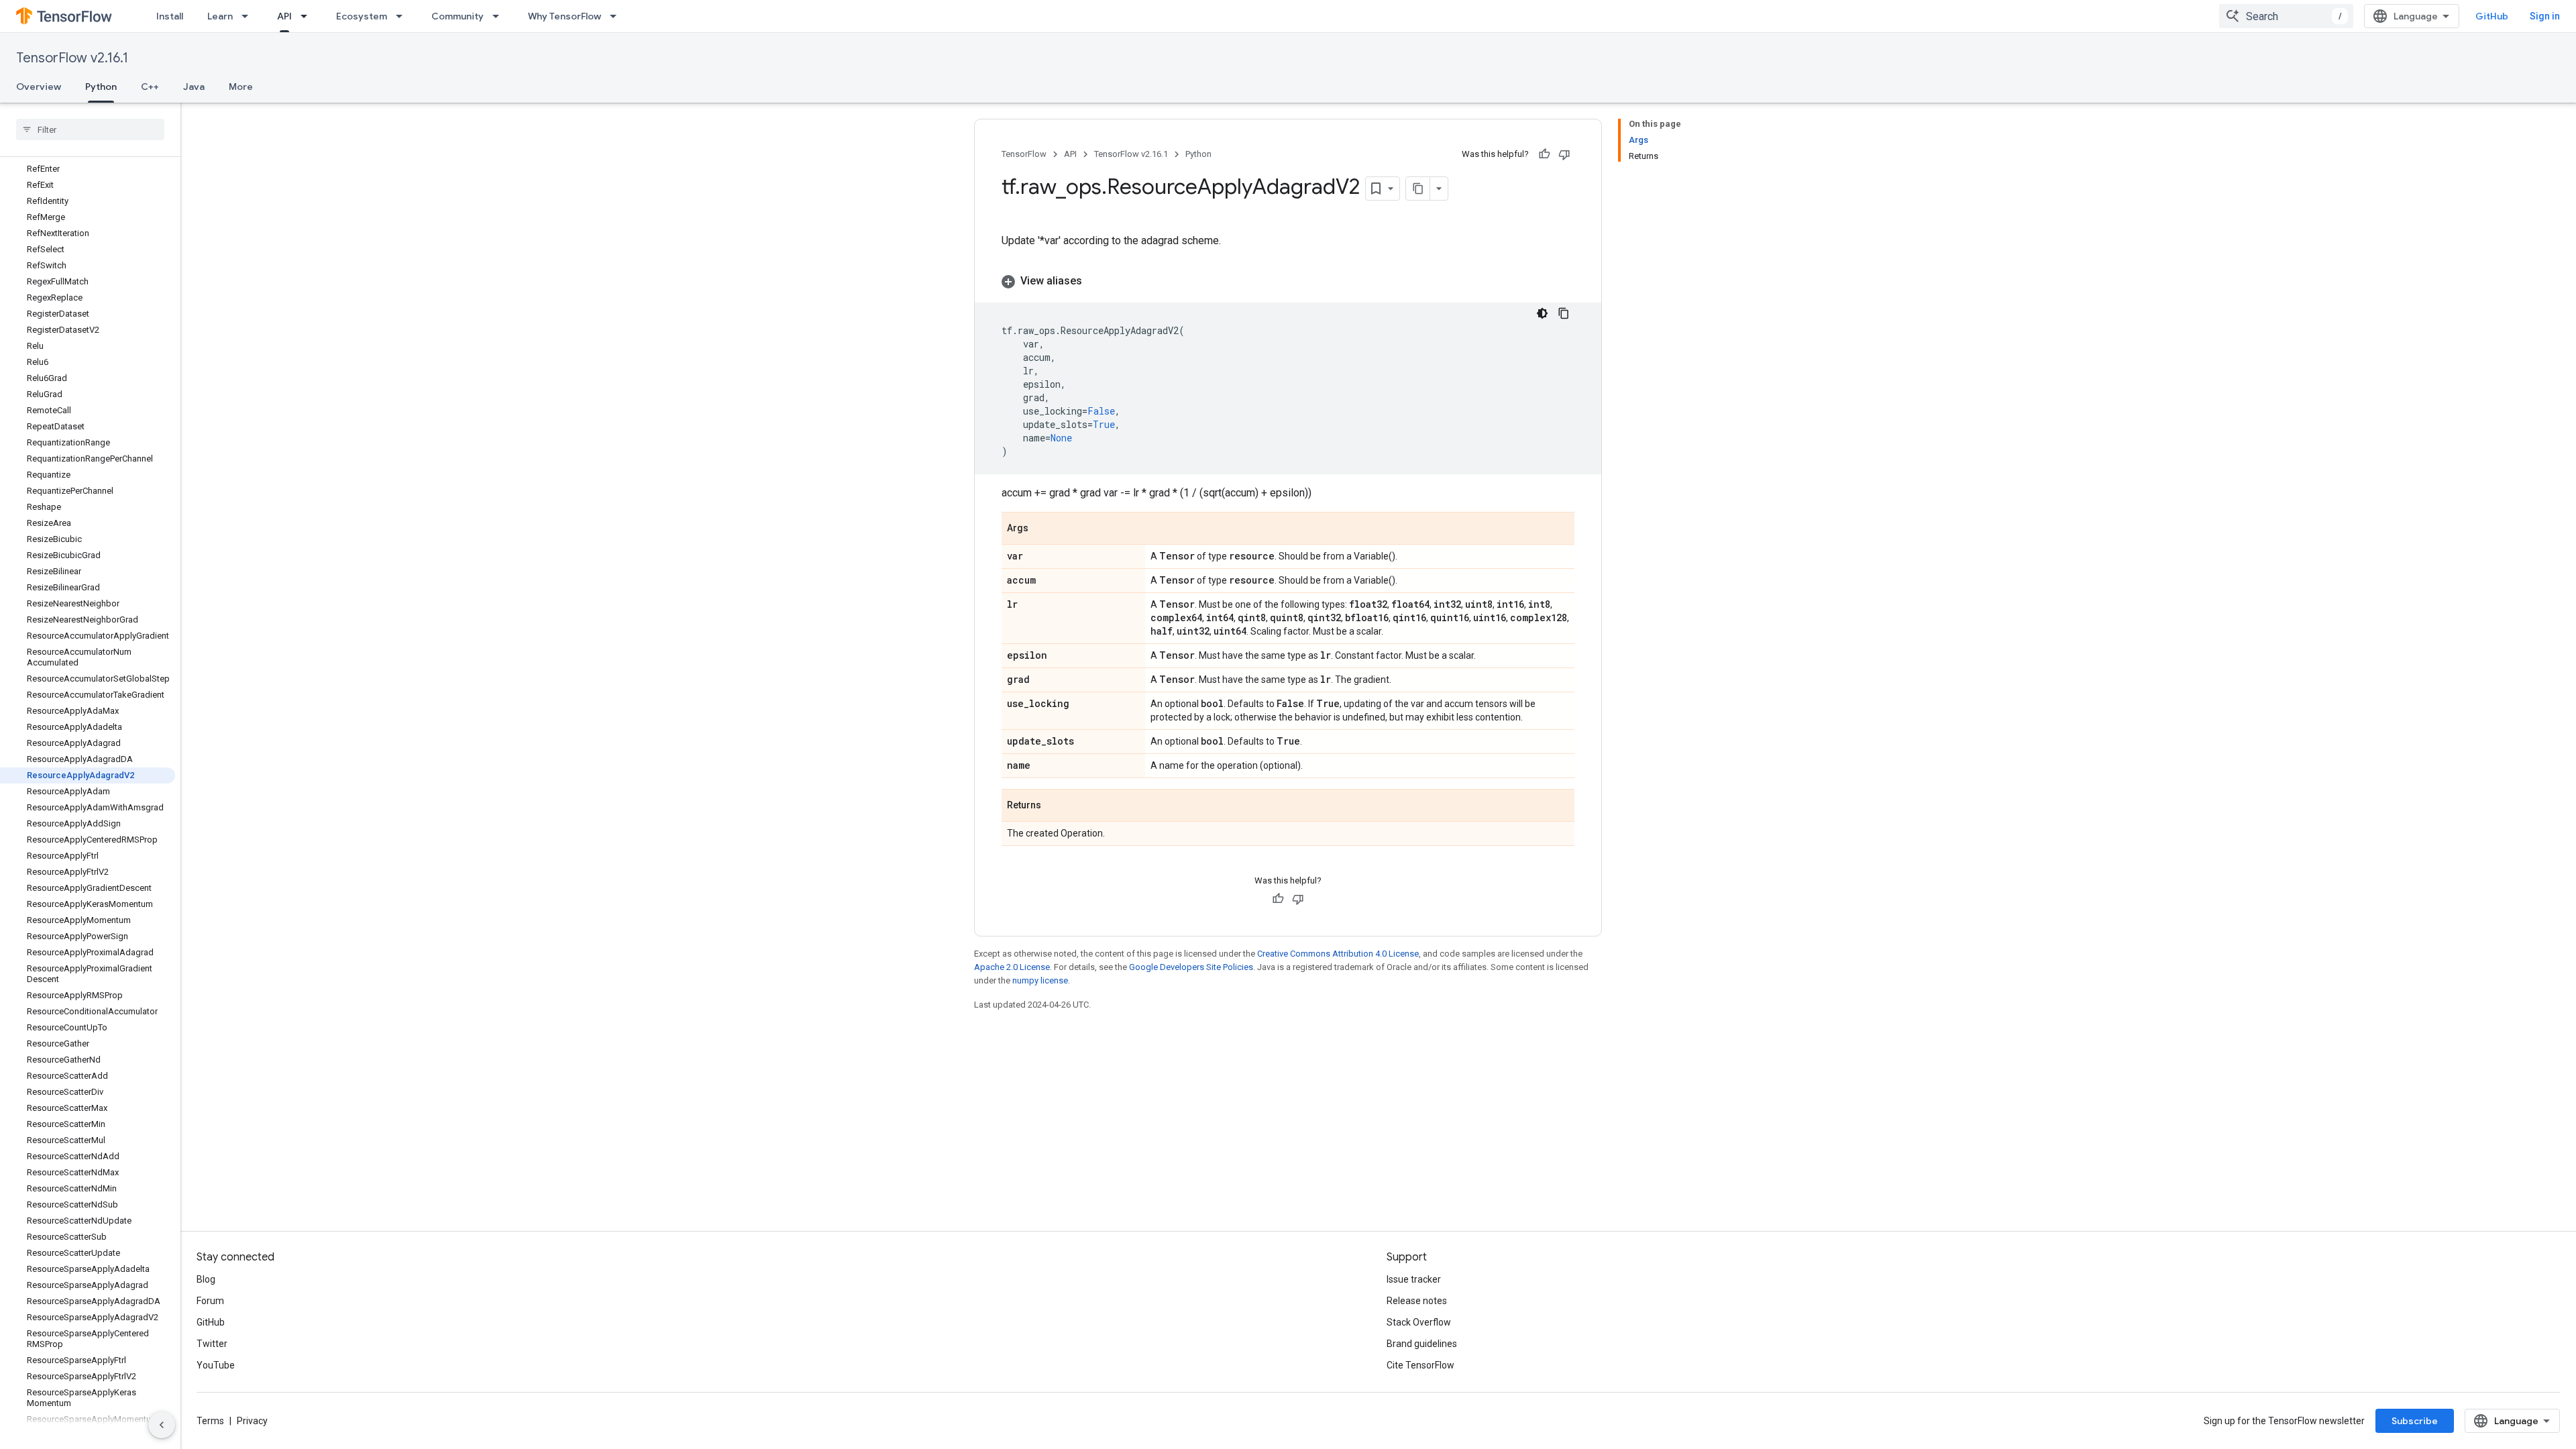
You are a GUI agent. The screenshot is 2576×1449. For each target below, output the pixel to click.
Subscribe (2415, 1421)
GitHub (2492, 16)
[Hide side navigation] (162, 1425)
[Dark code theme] (1542, 313)
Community (458, 16)
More (241, 87)
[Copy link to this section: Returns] (1055, 806)
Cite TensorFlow (1420, 1365)
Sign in (2545, 16)
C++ (150, 87)
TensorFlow (1024, 154)
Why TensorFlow (565, 16)
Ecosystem (362, 16)
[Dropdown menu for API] (308, 16)
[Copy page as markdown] (1418, 189)
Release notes (1417, 1301)
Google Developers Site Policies (1191, 967)
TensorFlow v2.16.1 (72, 58)
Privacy (252, 1421)
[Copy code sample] (1564, 313)
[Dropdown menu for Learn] (249, 16)
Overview (39, 87)
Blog (206, 1279)
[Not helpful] (1564, 154)
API (284, 16)
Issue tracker (1414, 1279)
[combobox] (2286, 16)
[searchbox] (90, 129)
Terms (210, 1421)
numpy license (1040, 980)
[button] (1288, 281)
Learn (220, 16)
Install (170, 16)
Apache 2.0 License (1012, 967)
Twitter (212, 1344)
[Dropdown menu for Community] (500, 16)
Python (101, 87)
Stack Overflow (1419, 1322)
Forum (210, 1301)
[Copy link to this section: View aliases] (1095, 281)
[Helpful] (1544, 154)
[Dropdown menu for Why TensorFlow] (617, 16)
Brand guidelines (1422, 1344)
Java (194, 87)
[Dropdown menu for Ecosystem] (403, 16)
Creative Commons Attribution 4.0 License (1338, 954)
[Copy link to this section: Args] (1042, 529)
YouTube (216, 1365)
